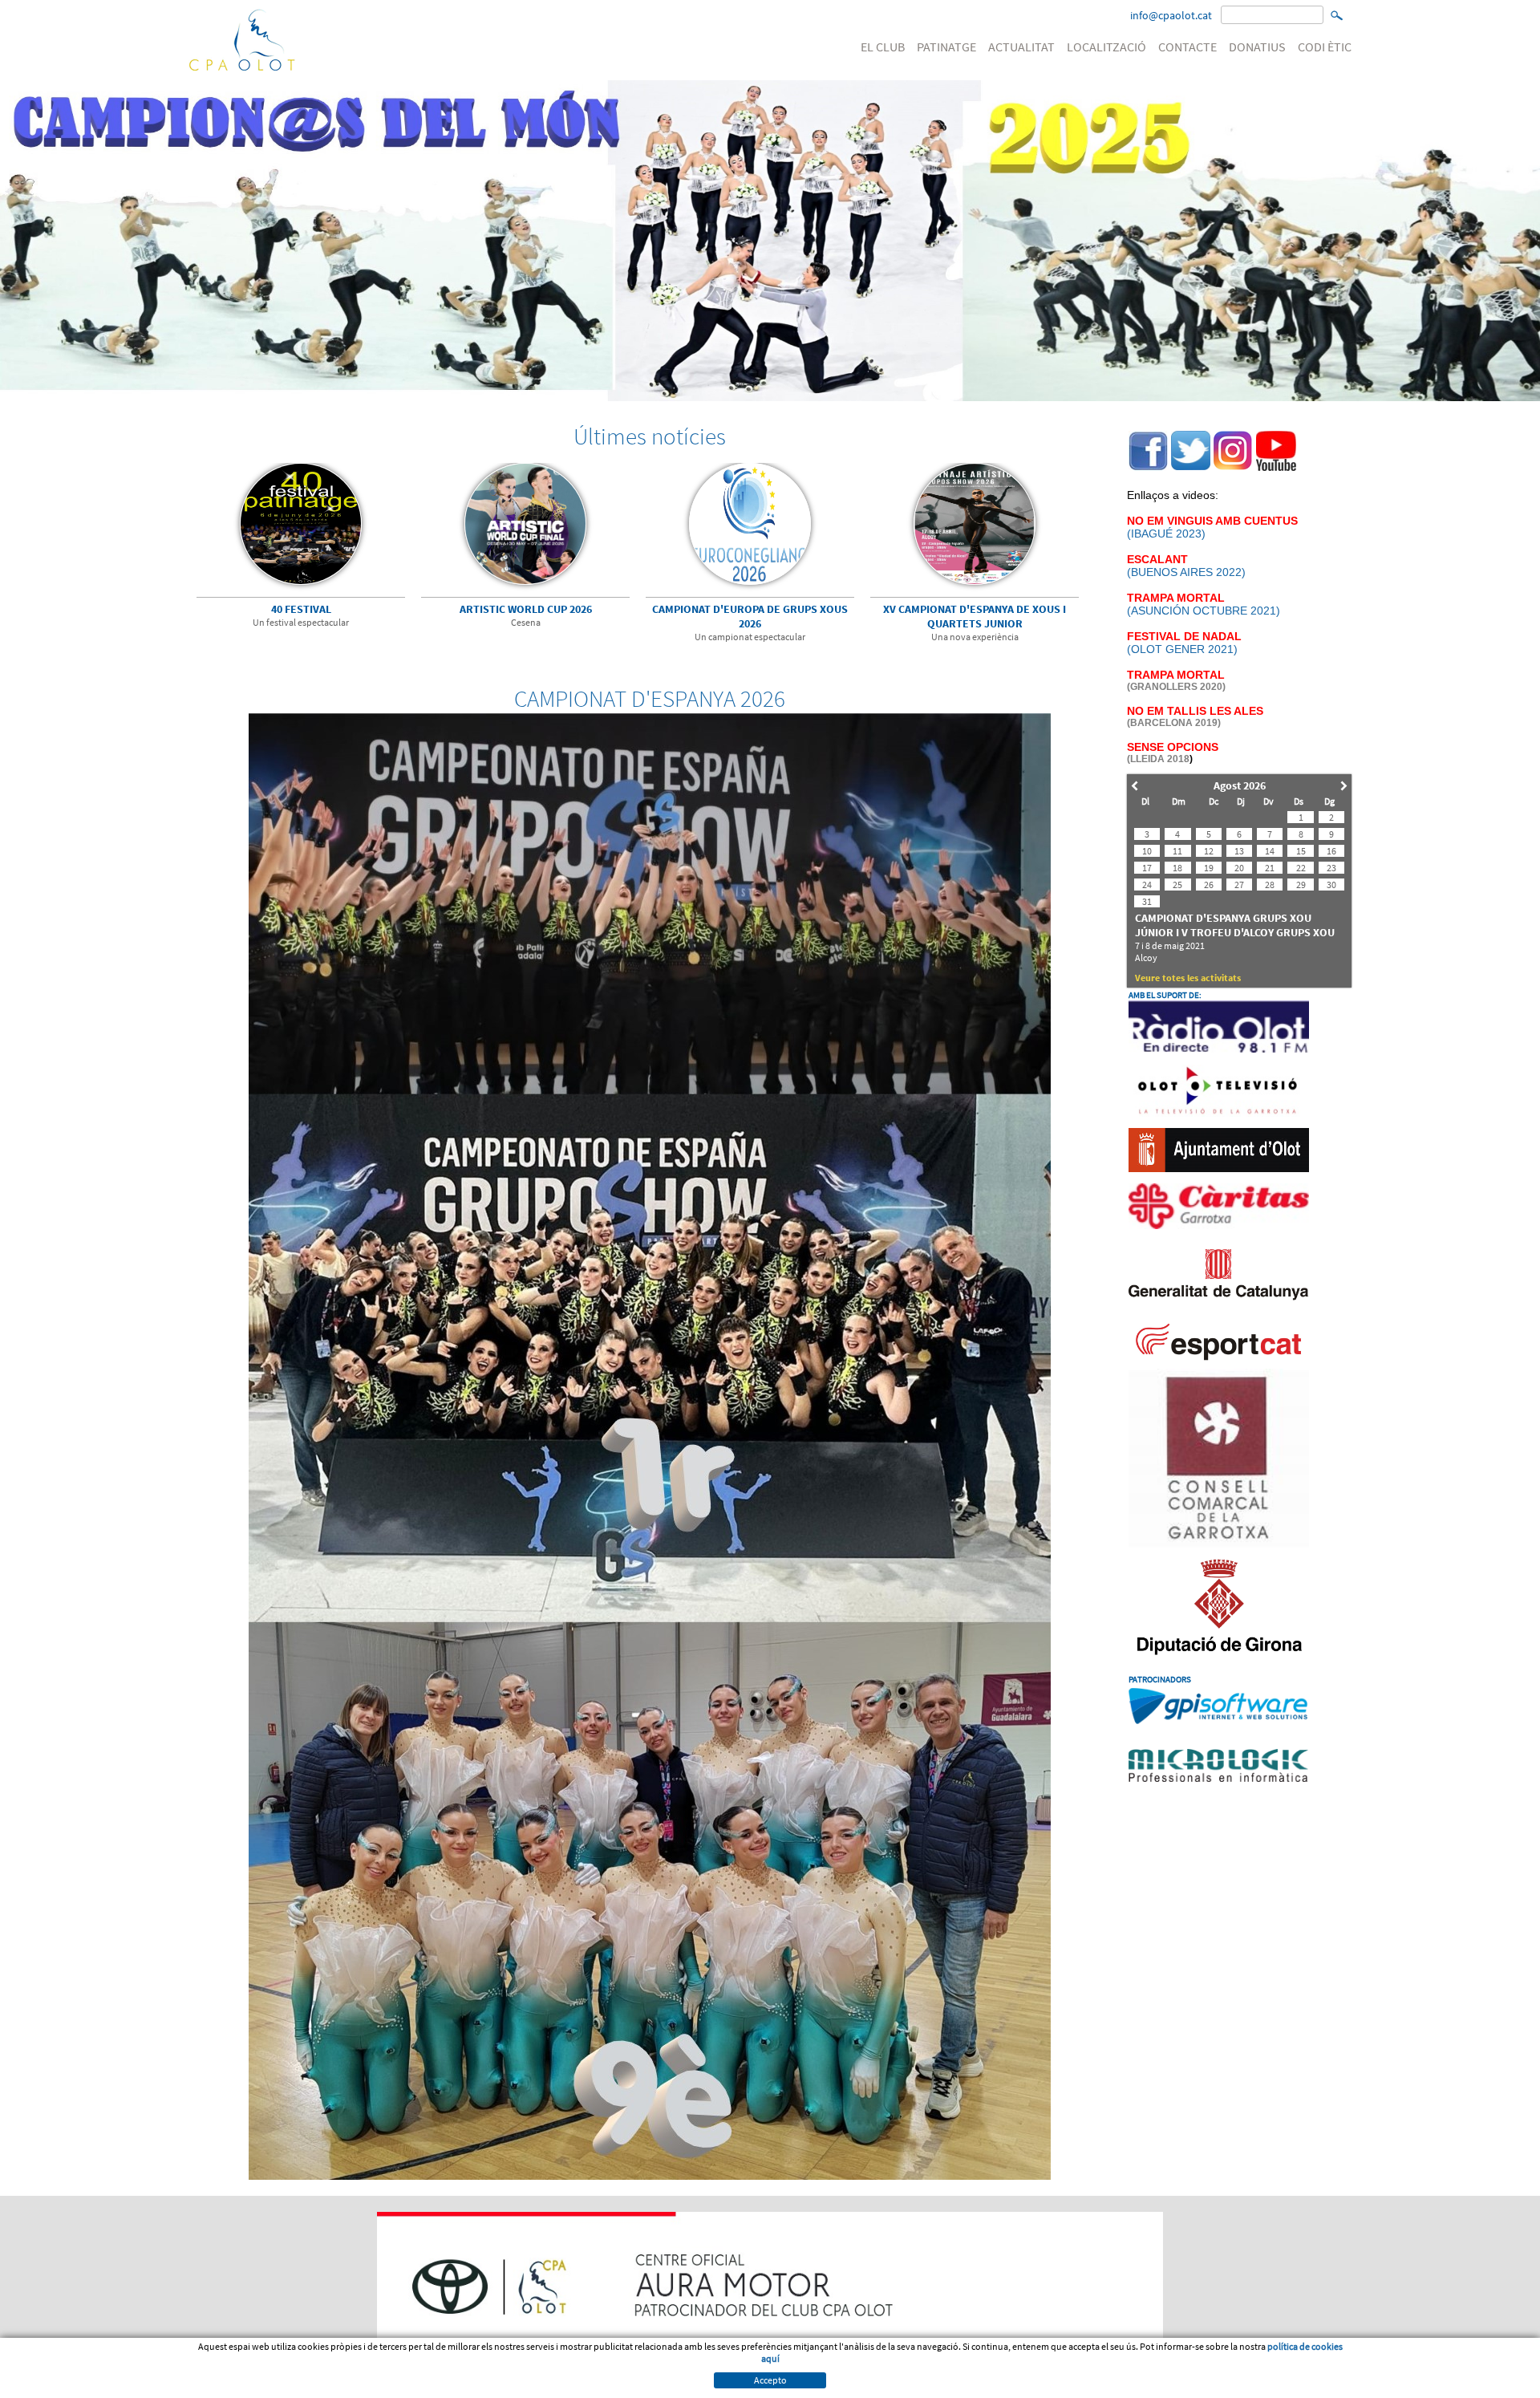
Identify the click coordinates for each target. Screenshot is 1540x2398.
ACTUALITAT (1021, 47)
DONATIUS (1257, 47)
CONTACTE (1187, 47)
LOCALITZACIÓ (1106, 47)
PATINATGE (946, 47)
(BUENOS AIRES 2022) (1186, 566)
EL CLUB (883, 47)
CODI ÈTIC (1325, 47)
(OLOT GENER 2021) (1184, 643)
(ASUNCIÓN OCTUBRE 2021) (1204, 611)
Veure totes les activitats (1188, 978)
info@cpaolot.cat (1171, 15)
